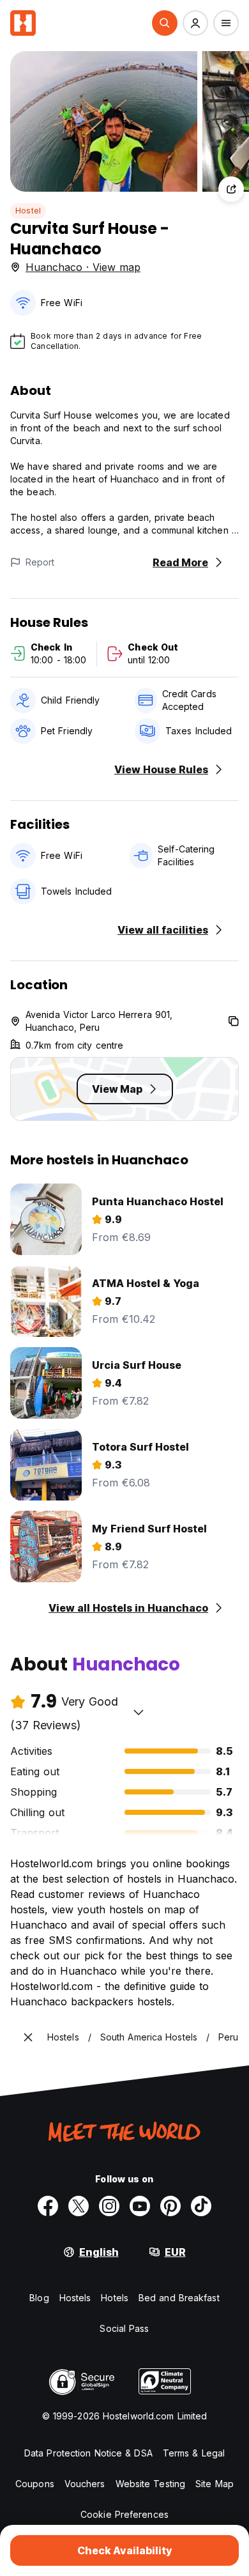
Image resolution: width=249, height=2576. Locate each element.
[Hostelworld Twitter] (79, 2206)
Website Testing (151, 2484)
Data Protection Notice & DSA (88, 2453)
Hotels (115, 2298)
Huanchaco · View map (83, 267)
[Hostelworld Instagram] (109, 2206)
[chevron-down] (139, 1712)
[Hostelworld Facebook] (48, 2206)
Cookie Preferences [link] (124, 2514)
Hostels (75, 2298)
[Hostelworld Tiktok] (201, 2206)
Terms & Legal (194, 2453)
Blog (39, 2298)
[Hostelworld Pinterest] (170, 2206)
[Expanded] (28, 2037)
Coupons (35, 2484)
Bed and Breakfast (179, 2298)
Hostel (28, 211)
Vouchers (85, 2484)
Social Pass (124, 2328)
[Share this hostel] (231, 189)
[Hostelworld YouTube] (140, 2206)
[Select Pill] (165, 23)
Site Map (215, 2484)
